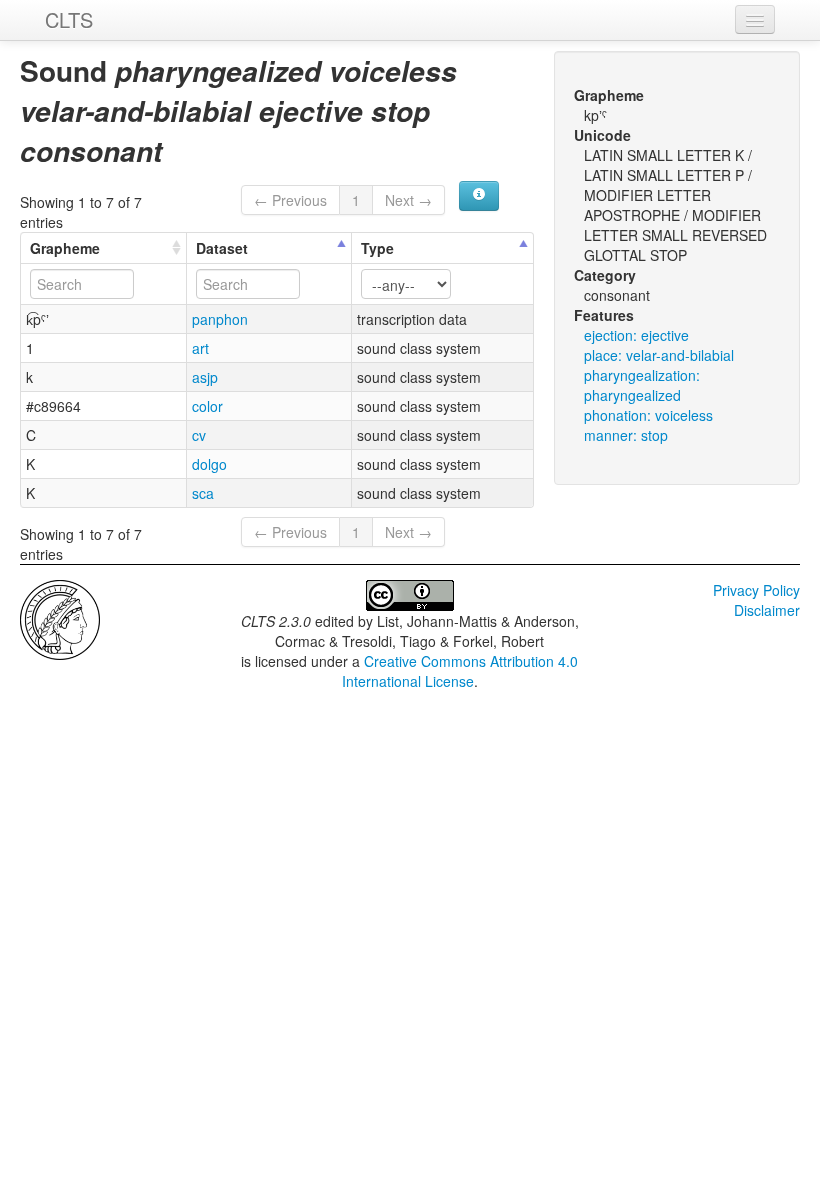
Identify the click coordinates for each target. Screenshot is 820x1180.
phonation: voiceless (648, 415)
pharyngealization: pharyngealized (642, 385)
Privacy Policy (756, 590)
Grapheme (65, 248)
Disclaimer (767, 610)
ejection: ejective (636, 335)
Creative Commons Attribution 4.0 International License (460, 671)
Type (377, 248)
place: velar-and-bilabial (659, 355)
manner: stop (626, 435)
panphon (220, 319)
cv (199, 435)
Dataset (222, 248)
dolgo (209, 464)
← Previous (290, 200)
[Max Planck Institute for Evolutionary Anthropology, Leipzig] (60, 618)
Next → (408, 200)
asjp (205, 377)
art (200, 348)
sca (203, 493)
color (207, 406)
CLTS (69, 19)
